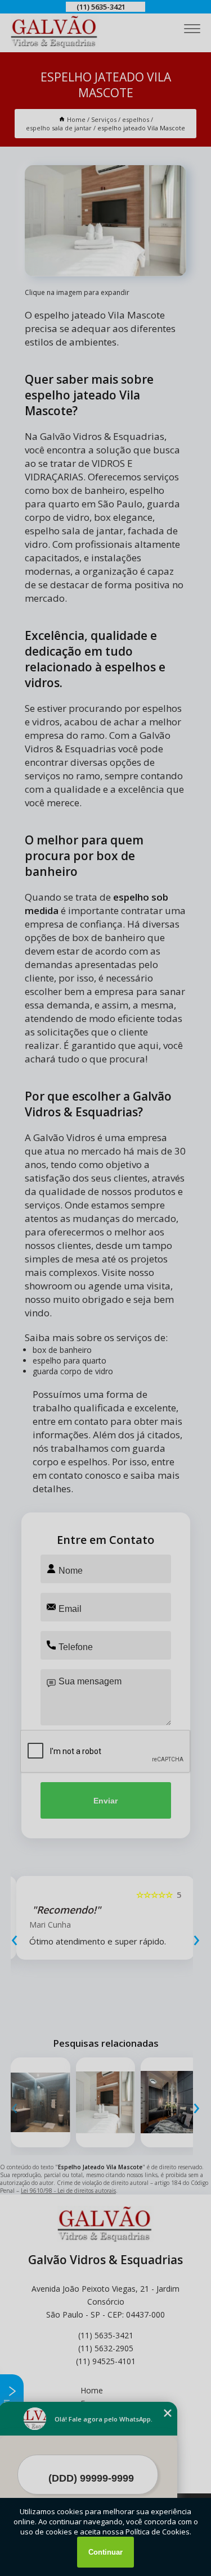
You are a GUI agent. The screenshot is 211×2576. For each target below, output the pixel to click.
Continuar (105, 2552)
